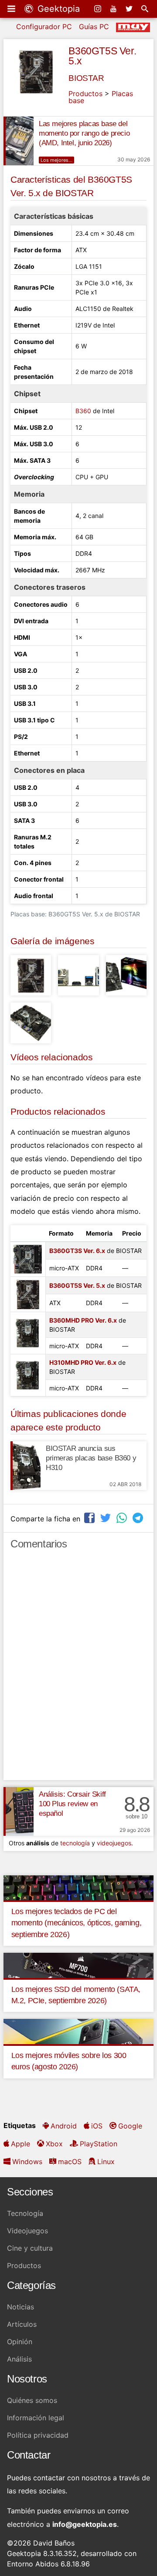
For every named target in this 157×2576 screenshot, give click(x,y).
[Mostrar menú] (12, 9)
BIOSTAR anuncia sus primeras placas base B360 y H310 (91, 1458)
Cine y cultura (30, 2248)
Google (130, 2126)
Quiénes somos (32, 2400)
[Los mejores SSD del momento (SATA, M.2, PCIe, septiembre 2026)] (78, 1965)
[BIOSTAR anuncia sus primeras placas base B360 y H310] (26, 1466)
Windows (27, 2162)
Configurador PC (44, 27)
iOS (97, 2126)
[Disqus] (78, 1669)
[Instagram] (99, 9)
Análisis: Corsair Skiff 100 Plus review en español (72, 1804)
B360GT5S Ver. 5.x (102, 56)
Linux (106, 2162)
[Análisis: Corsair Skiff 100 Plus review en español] (19, 1811)
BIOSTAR (86, 78)
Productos (85, 94)
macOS (70, 2162)
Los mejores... (56, 160)
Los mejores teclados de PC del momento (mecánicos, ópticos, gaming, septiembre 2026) (77, 1923)
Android (64, 2126)
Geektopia (57, 9)
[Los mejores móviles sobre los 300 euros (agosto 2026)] (78, 2031)
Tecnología (25, 2213)
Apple (20, 2144)
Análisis (19, 2359)
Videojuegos (27, 2231)
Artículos (22, 2324)
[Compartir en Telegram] (139, 1518)
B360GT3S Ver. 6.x (77, 1251)
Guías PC (94, 27)
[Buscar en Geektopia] (146, 9)
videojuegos (114, 1843)
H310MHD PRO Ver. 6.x (83, 1362)
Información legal (36, 2418)
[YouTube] (114, 9)
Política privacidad (38, 2435)
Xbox (54, 2144)
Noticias (20, 2307)
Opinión (20, 2342)
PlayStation (99, 2144)
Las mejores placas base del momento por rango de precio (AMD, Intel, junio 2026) (84, 133)
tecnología (75, 1843)
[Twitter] (130, 9)
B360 (83, 411)
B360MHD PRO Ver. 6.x (83, 1320)
